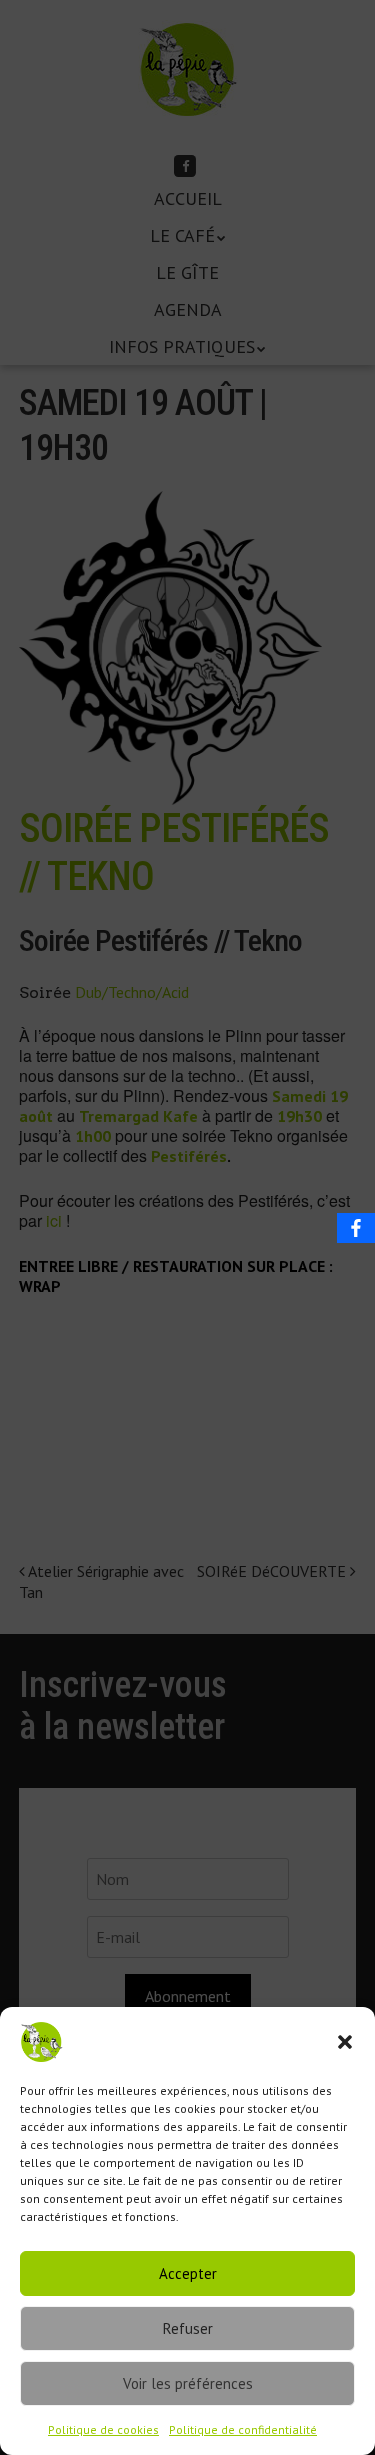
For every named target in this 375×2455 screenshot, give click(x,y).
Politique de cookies (103, 2429)
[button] (345, 2042)
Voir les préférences (188, 2383)
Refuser (188, 2328)
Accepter (188, 2273)
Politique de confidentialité (243, 2429)
